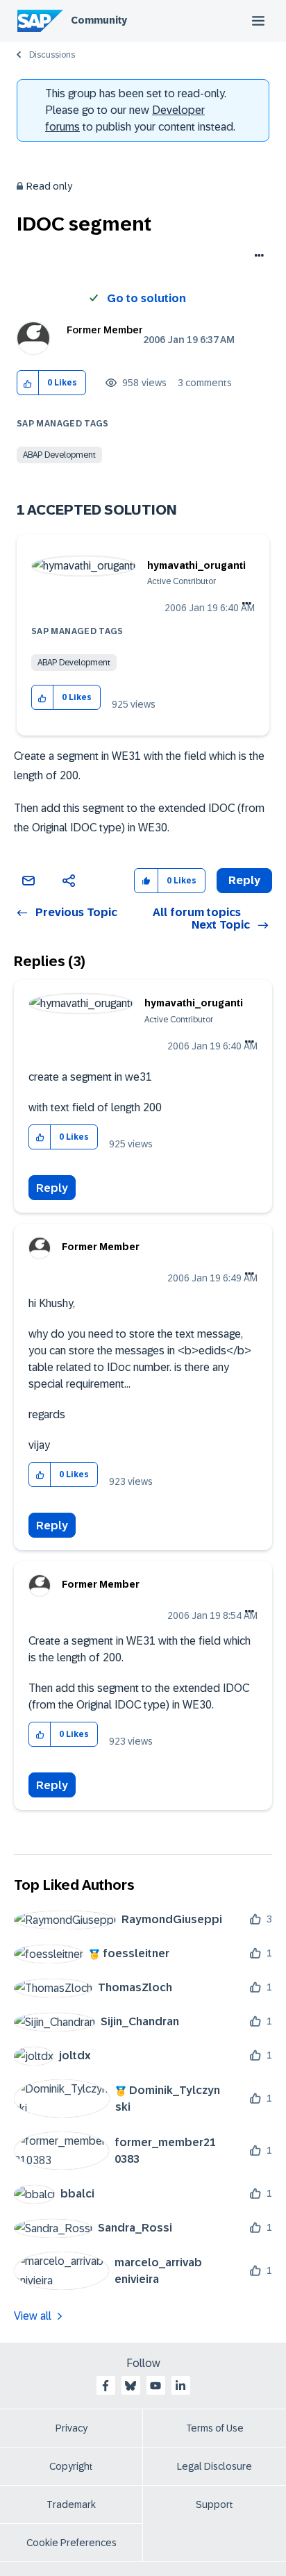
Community (99, 20)
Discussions (52, 55)
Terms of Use (215, 2428)
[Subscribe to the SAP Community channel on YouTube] (155, 2386)
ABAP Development (59, 455)
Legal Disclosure (214, 2466)
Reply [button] (244, 880)
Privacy (71, 2428)
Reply (52, 1188)
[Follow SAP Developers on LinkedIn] (180, 2386)
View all (33, 2316)
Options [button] (256, 257)
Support (214, 2504)
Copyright (71, 2466)
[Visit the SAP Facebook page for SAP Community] (106, 2386)
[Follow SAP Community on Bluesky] (131, 2386)
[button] (28, 383)
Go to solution (146, 298)
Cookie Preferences (71, 2543)
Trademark (71, 2504)
